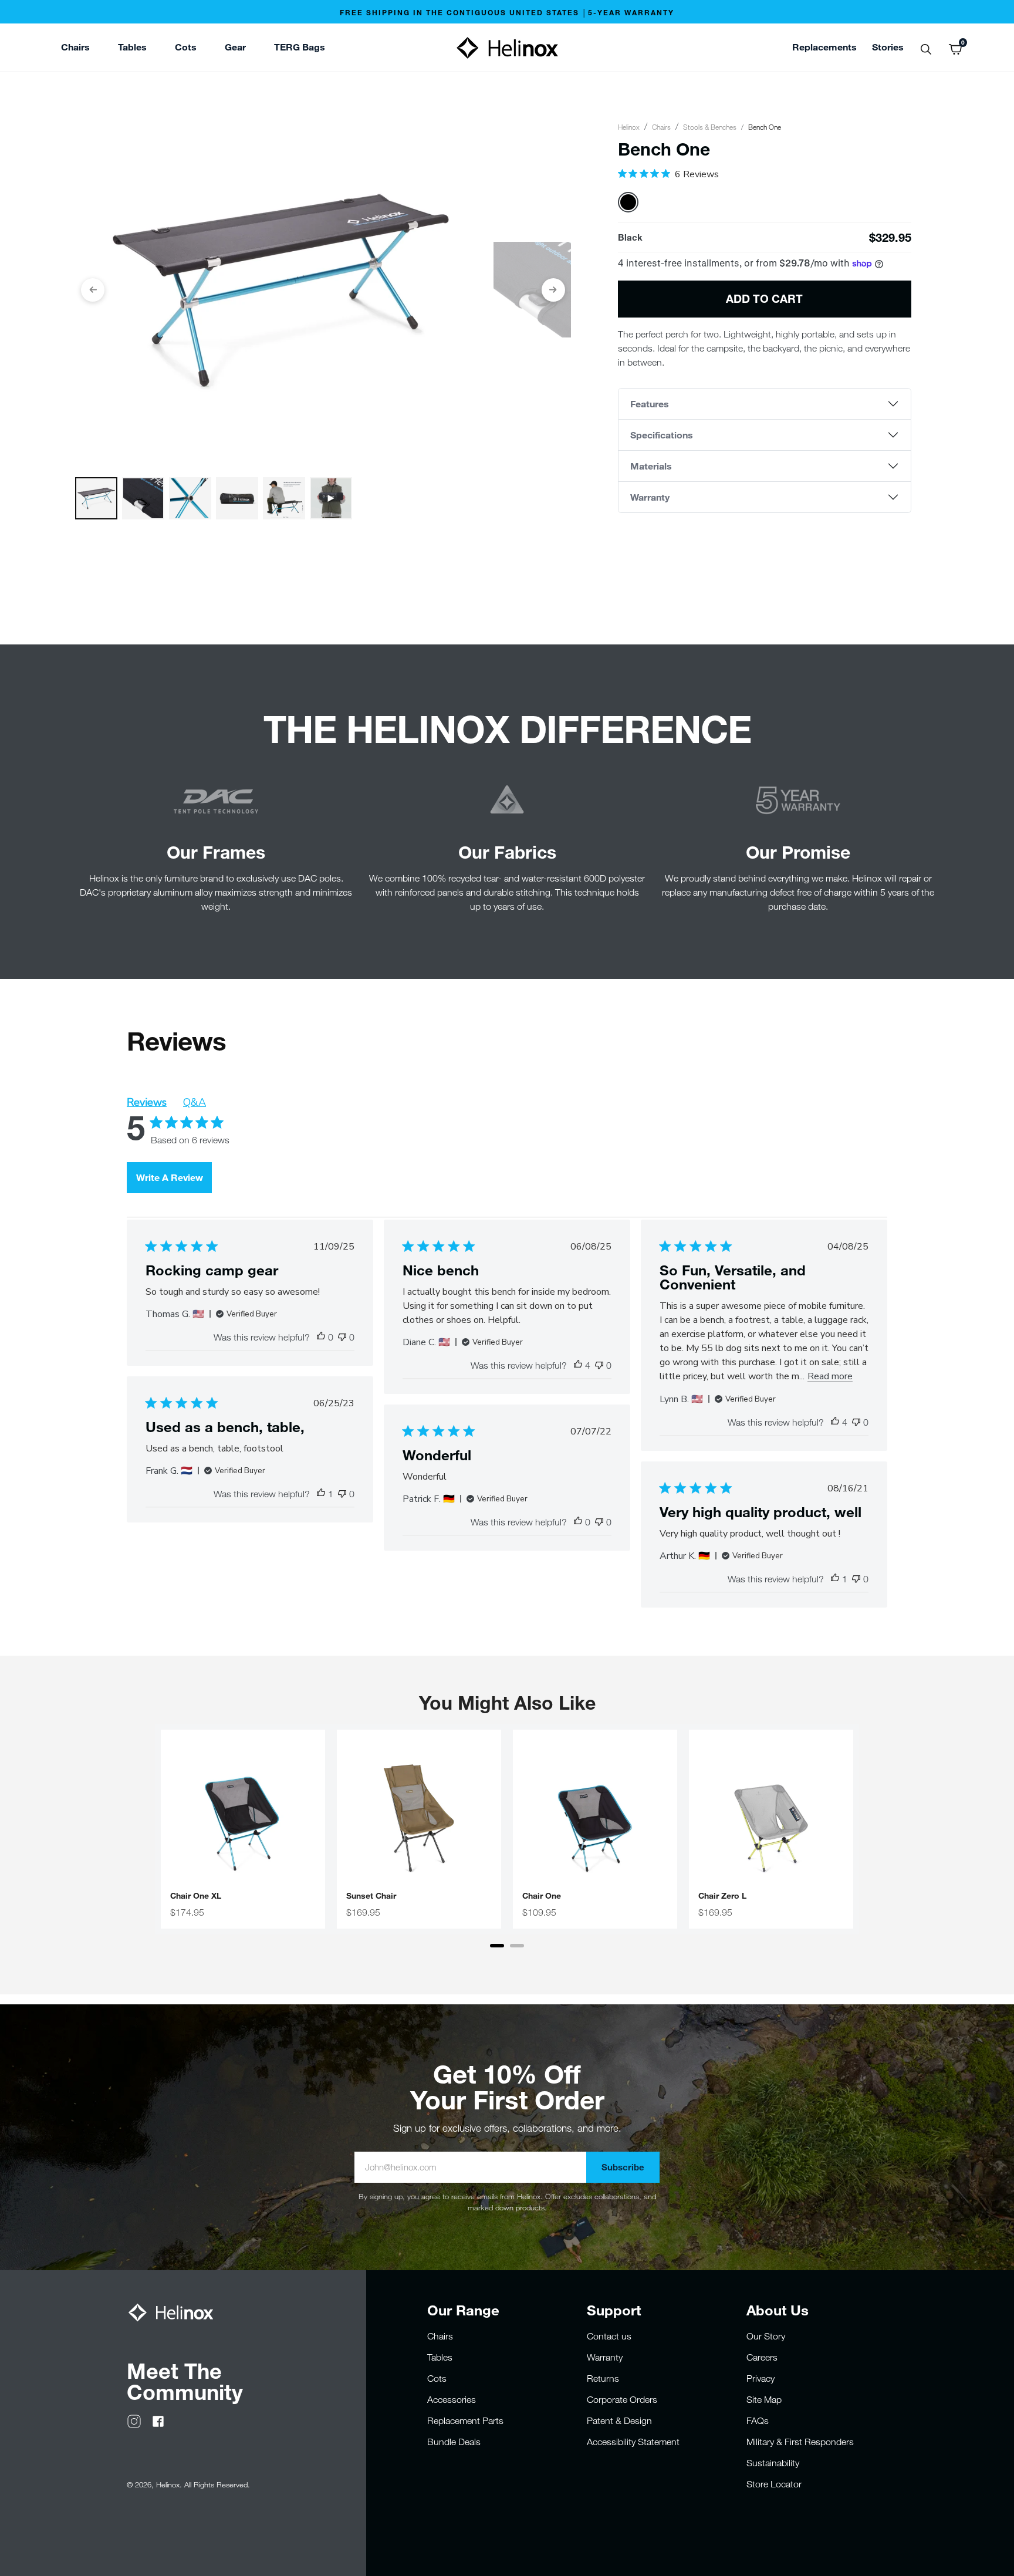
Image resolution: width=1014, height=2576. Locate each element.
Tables (440, 2357)
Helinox (629, 127)
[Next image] (553, 290)
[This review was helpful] (578, 1365)
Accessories (452, 2399)
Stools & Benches (710, 127)
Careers (762, 2357)
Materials (651, 466)
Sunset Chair (371, 1896)
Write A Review (170, 1177)
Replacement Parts (465, 2420)
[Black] (628, 202)
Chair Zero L (722, 1896)
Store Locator (774, 2484)
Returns (603, 2378)
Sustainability (773, 2463)
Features (650, 404)
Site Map (764, 2399)
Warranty (650, 497)
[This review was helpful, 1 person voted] (321, 1494)
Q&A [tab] (195, 1102)
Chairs (661, 127)
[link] (300, 49)
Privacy (760, 2378)
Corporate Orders (622, 2399)
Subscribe (623, 2167)
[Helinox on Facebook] (158, 2420)
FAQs (758, 2420)
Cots (437, 2378)
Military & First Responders (800, 2442)
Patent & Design (619, 2420)
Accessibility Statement (633, 2442)
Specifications (662, 435)
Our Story (766, 2336)
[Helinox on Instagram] (134, 2420)
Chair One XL (196, 1896)
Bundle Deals (454, 2442)
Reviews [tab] (147, 1102)
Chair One (542, 1896)
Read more (830, 1376)
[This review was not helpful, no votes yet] (342, 1337)
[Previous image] (93, 290)
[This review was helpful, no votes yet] (321, 1337)
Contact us (609, 2336)
